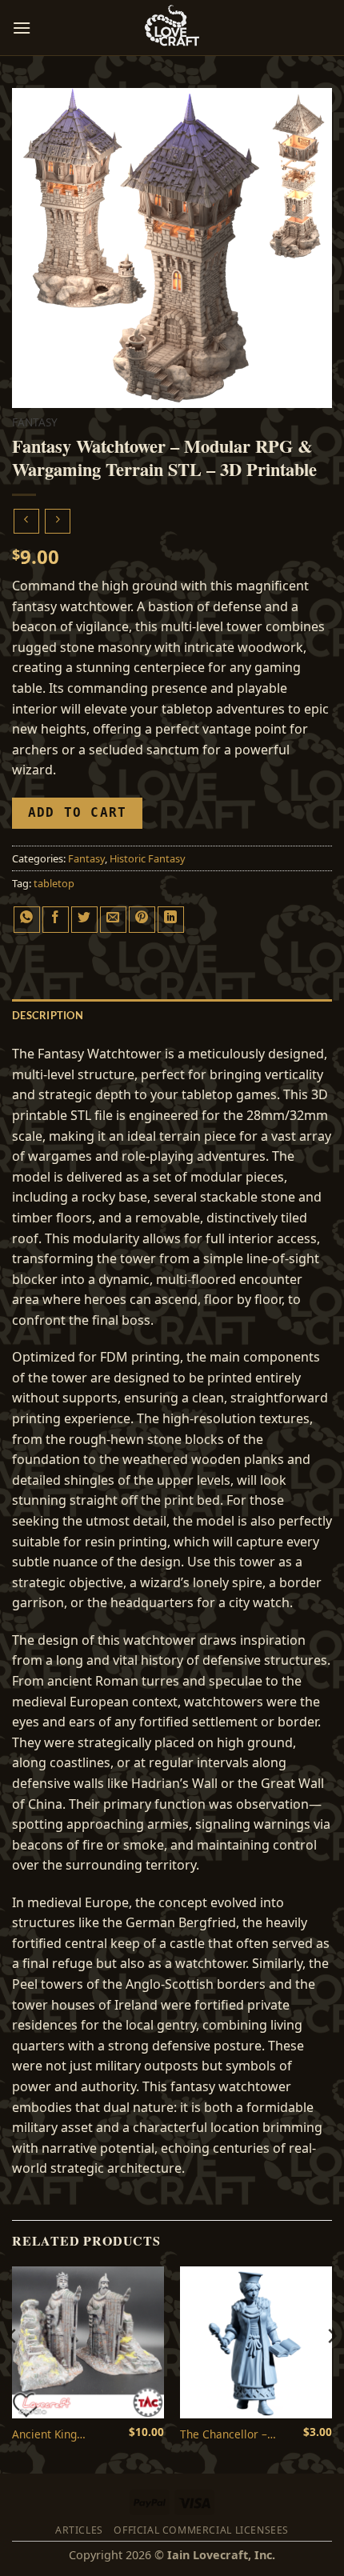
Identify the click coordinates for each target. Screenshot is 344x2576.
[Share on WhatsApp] (27, 920)
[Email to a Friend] (113, 920)
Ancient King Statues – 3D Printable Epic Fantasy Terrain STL (63, 2434)
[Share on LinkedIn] (171, 920)
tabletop (54, 883)
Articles (79, 2530)
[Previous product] (57, 521)
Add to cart (78, 813)
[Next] (331, 2368)
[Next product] (26, 521)
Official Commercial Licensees (201, 2530)
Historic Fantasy (148, 858)
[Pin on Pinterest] (142, 920)
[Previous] (13, 2368)
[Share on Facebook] (56, 920)
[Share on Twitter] (84, 920)
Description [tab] (48, 1015)
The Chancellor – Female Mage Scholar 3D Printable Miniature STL (233, 2434)
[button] (22, 28)
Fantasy (35, 422)
